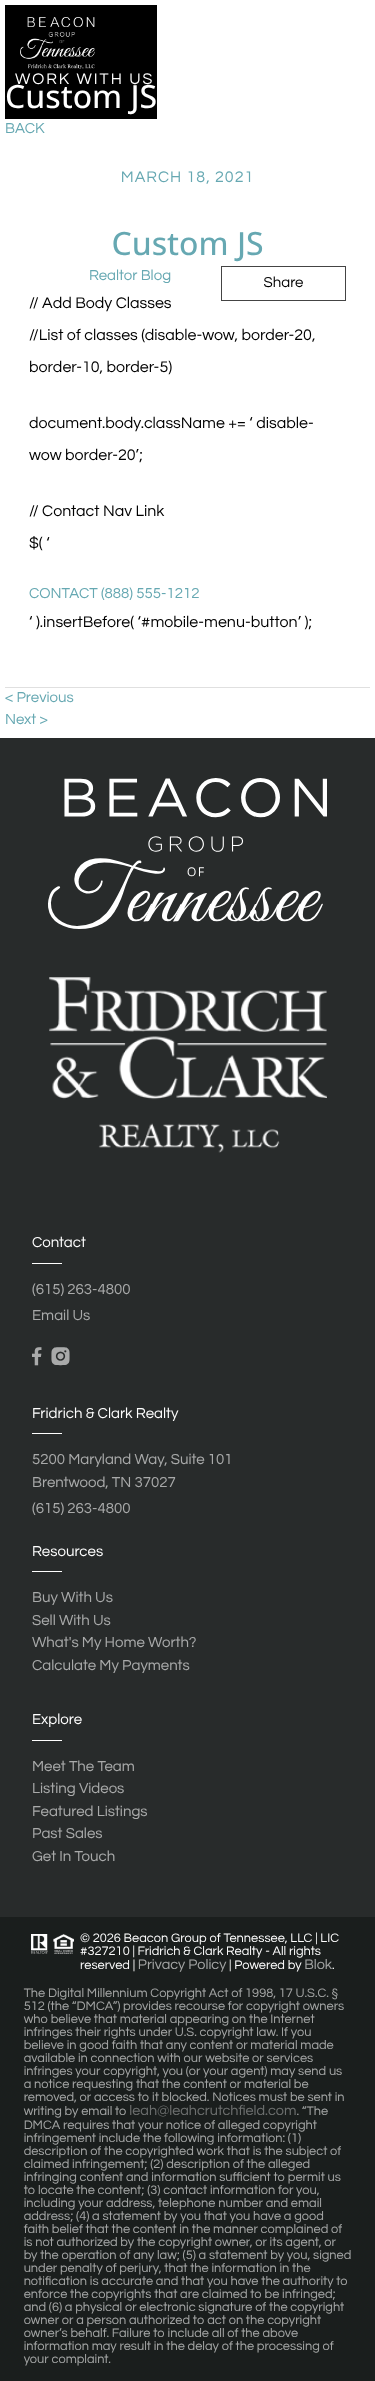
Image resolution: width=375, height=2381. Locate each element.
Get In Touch (197, 530)
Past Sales (44, 305)
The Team (61, 530)
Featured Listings (90, 1812)
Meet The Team (83, 1767)
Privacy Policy (182, 1965)
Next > (26, 720)
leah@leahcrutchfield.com (212, 2111)
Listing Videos (78, 1789)
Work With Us (84, 80)
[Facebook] (36, 1357)
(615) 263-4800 (81, 1290)
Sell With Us (71, 1621)
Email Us (61, 1316)
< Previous (39, 698)
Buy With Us (72, 1598)
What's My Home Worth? (114, 1643)
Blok (318, 1965)
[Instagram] (60, 1357)
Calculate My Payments (111, 1666)
